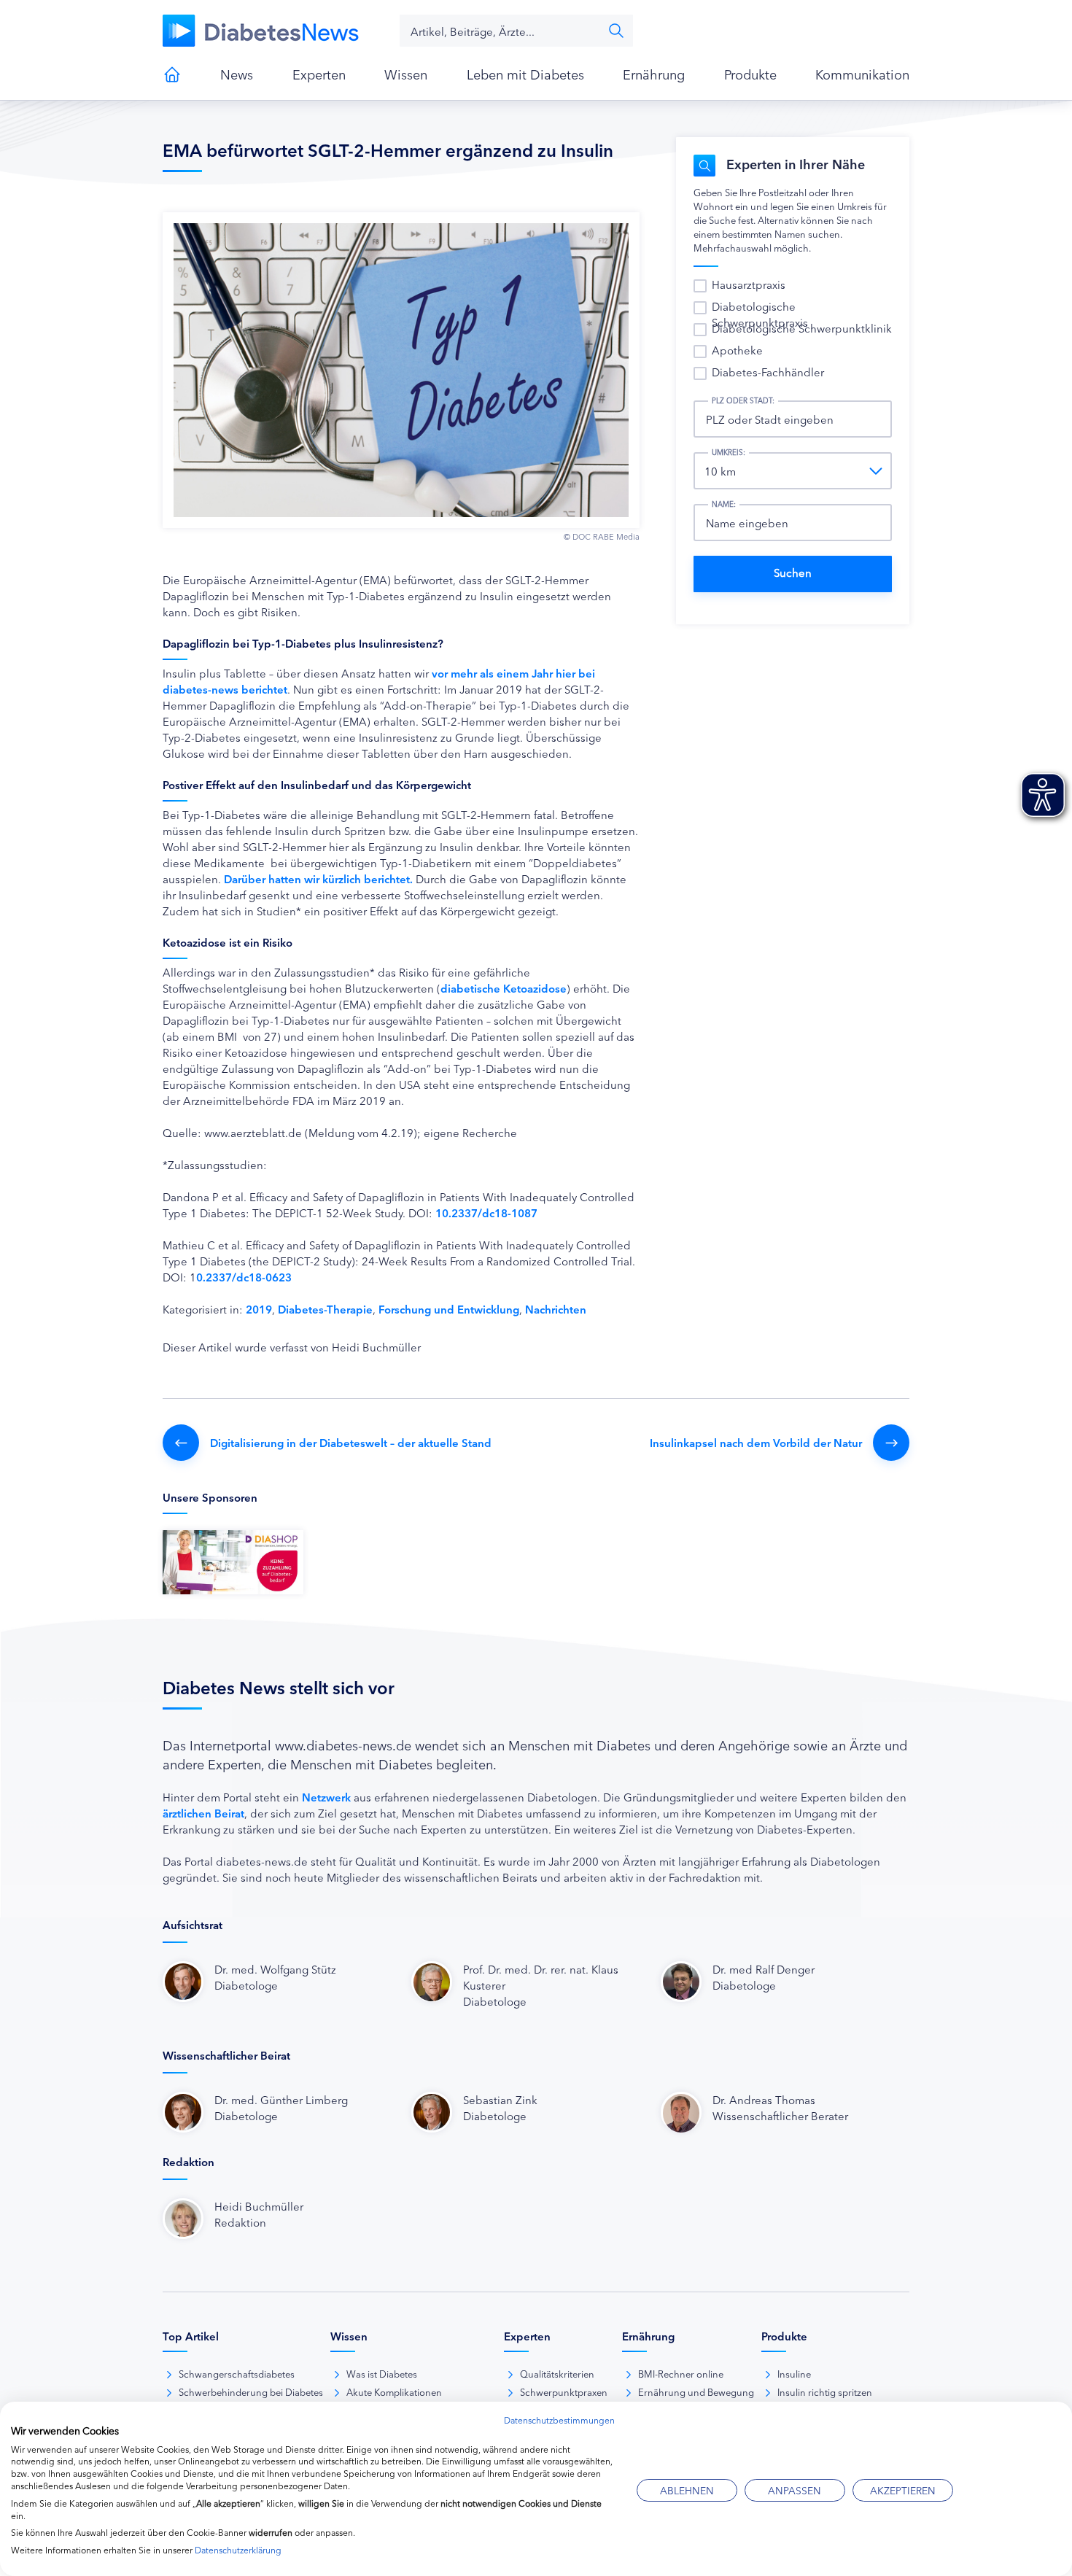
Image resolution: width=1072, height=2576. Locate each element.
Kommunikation (862, 74)
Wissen (406, 74)
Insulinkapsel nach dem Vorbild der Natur (756, 1442)
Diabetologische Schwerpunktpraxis (760, 314)
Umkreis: (729, 452)
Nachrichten (556, 1309)
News (237, 74)
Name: (724, 504)
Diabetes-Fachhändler (768, 372)
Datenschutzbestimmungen (559, 2420)
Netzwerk (326, 1797)
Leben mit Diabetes (525, 74)
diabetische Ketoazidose (504, 988)
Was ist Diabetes (382, 2373)
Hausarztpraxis (749, 284)
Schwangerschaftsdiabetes (237, 2373)
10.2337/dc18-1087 (486, 1213)
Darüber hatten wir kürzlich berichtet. (318, 878)
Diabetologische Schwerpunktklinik (802, 328)
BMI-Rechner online (681, 2373)
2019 (259, 1309)
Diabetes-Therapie (325, 1309)
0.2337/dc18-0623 (244, 1277)
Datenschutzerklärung (238, 2549)
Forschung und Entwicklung (449, 1309)
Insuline (794, 2373)
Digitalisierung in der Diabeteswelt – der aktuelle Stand (351, 1442)
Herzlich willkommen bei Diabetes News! (172, 74)
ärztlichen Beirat (203, 1813)
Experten (319, 74)
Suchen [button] (616, 31)
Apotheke (737, 350)
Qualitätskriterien (557, 2373)
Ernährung (654, 74)
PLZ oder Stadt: (743, 400)
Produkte (750, 74)
